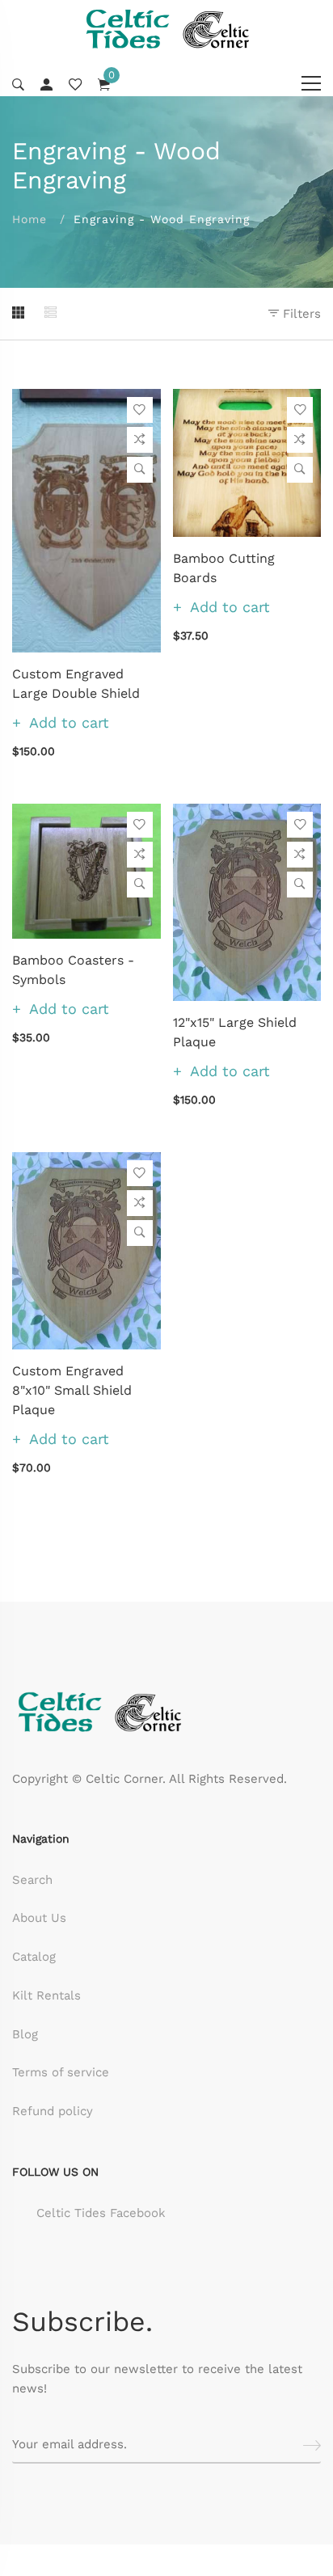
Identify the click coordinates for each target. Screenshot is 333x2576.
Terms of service (61, 2072)
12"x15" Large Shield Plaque (235, 1032)
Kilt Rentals (46, 1995)
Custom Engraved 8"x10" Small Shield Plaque (72, 1390)
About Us (39, 1918)
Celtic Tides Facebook (101, 2213)
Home (30, 219)
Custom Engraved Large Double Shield (76, 684)
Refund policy (53, 2111)
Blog (25, 2034)
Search (32, 1880)
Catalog (34, 1957)
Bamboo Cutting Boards (224, 568)
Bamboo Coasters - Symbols (73, 970)
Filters (300, 314)
